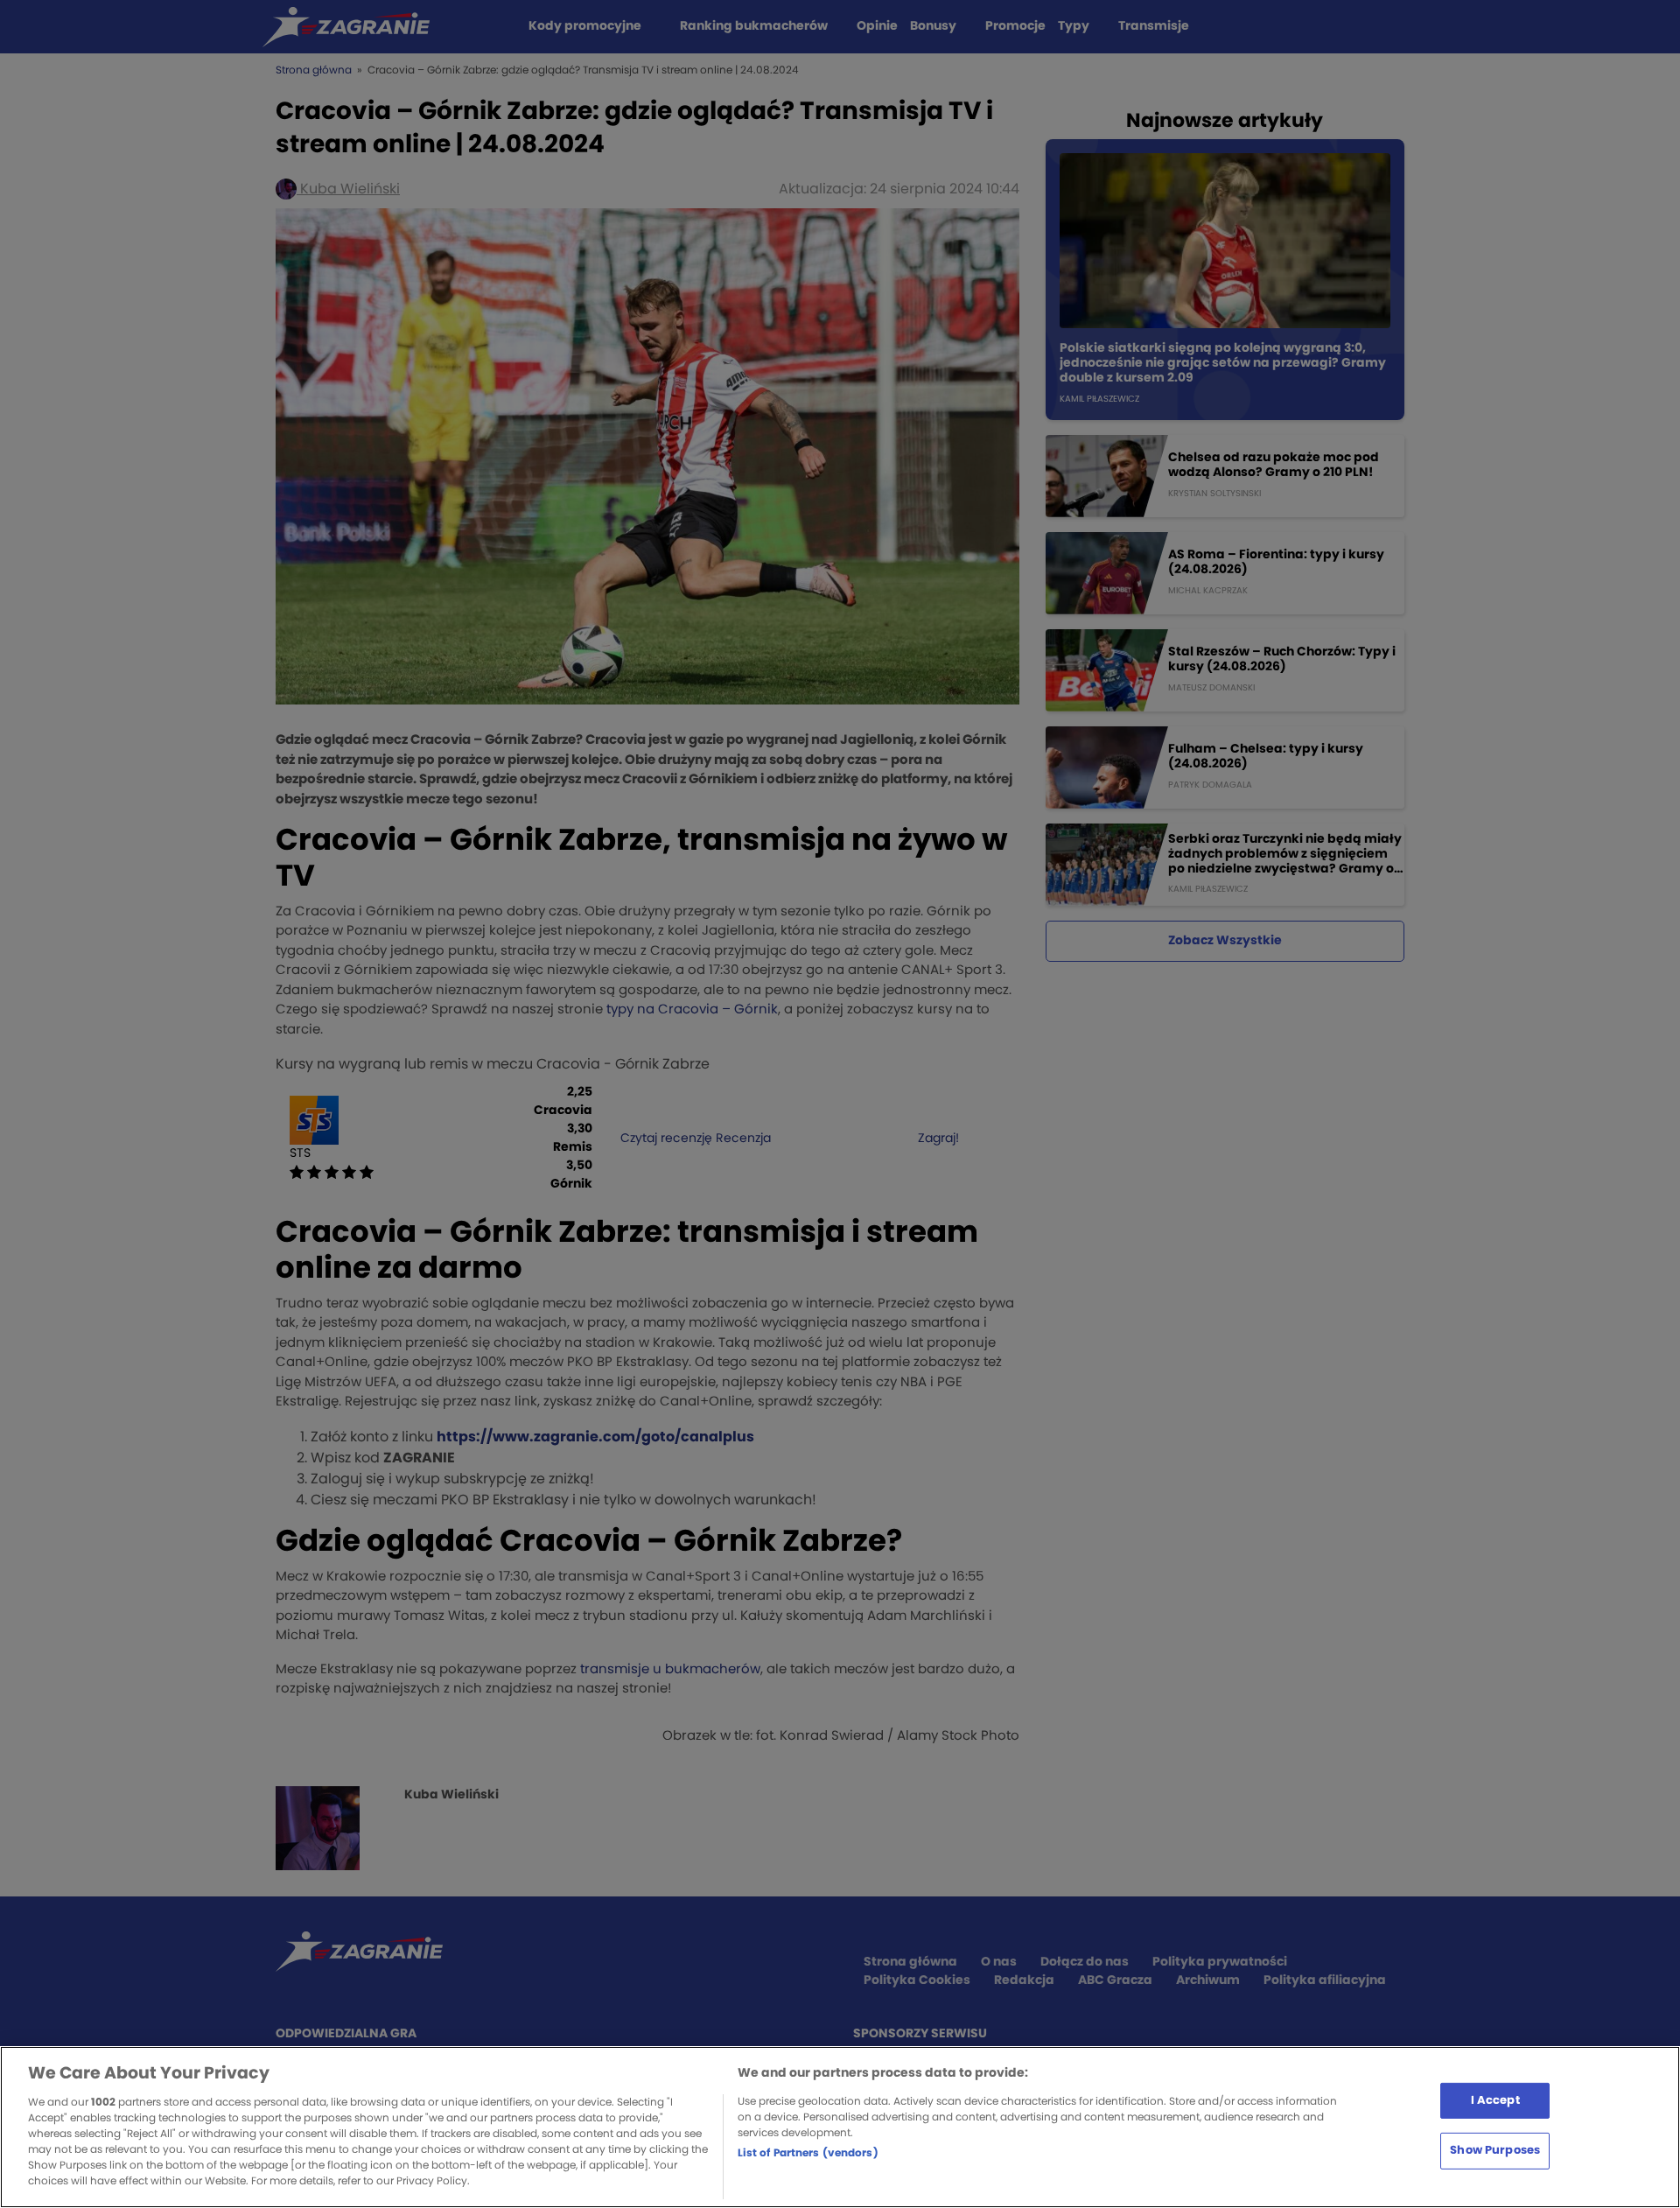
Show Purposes (1495, 2151)
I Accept (1495, 2100)
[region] (840, 2127)
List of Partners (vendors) (808, 2153)
